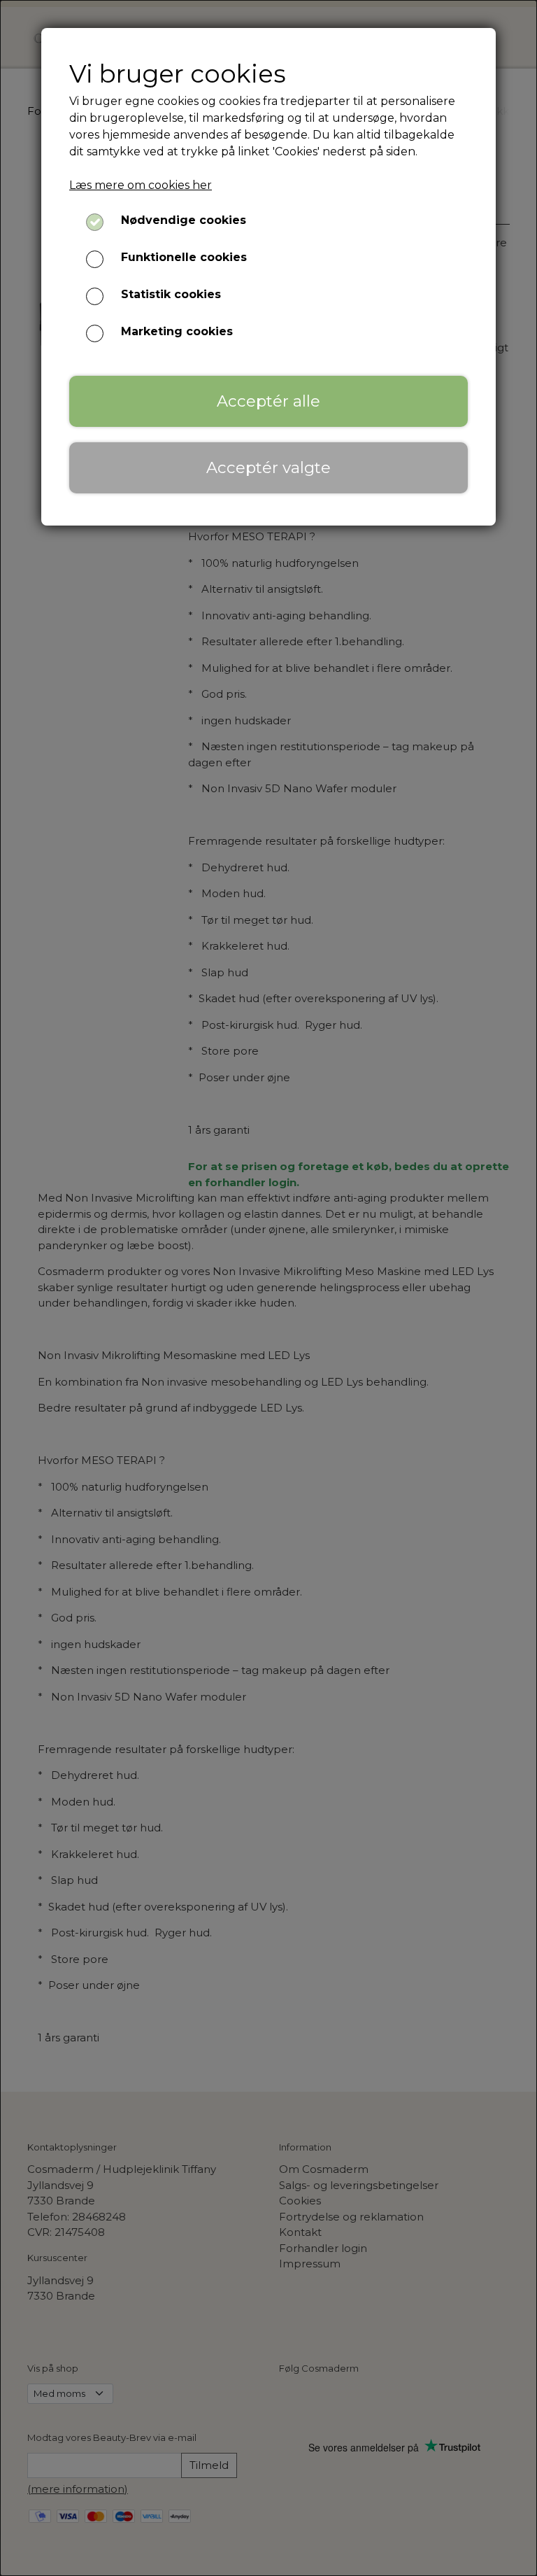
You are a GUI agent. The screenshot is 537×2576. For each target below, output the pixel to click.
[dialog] (268, 1288)
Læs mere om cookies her (141, 185)
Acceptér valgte (268, 467)
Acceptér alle (268, 401)
